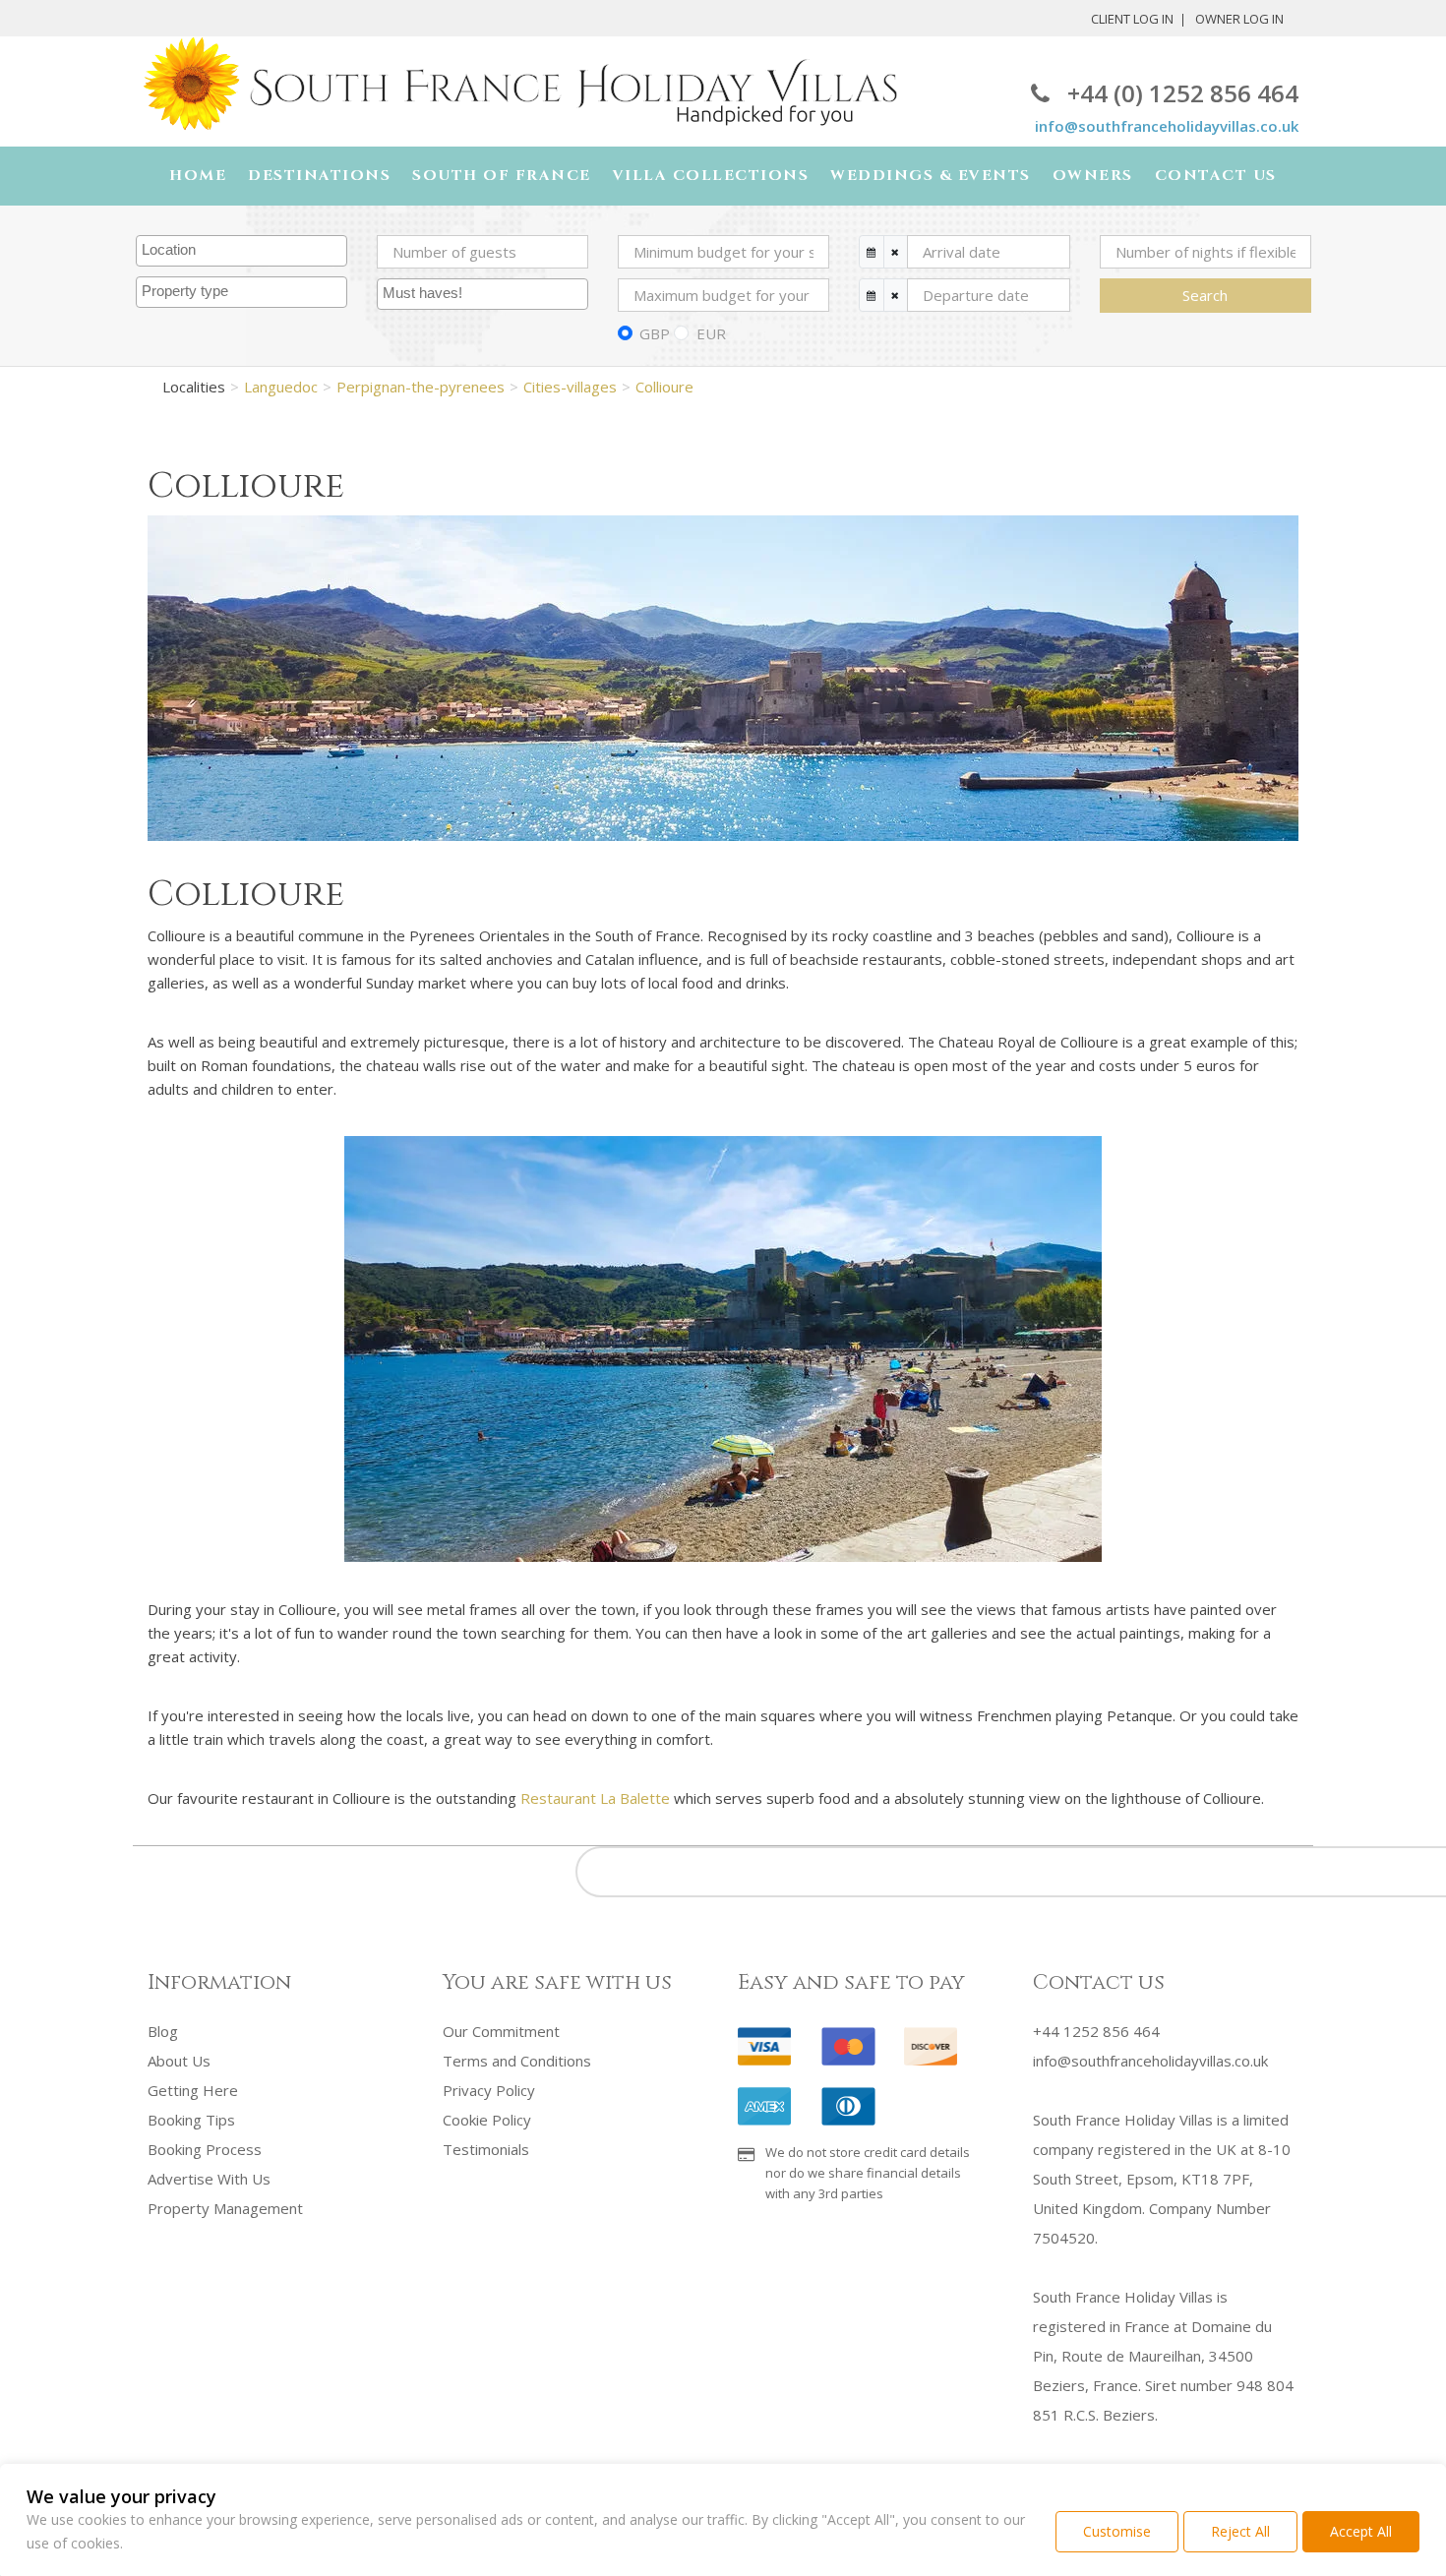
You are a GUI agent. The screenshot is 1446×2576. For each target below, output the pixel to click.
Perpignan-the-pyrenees (421, 387)
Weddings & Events (931, 176)
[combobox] (241, 251)
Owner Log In (1239, 19)
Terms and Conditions (517, 2061)
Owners (1093, 176)
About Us (179, 2061)
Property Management (225, 2208)
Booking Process (205, 2149)
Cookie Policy (487, 2120)
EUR (711, 333)
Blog (163, 2031)
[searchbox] (244, 251)
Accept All (1361, 2531)
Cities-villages (570, 387)
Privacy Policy (489, 2090)
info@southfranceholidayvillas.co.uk (1167, 126)
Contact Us (1216, 176)
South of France (502, 176)
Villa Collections (711, 176)
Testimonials (486, 2149)
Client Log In (1132, 19)
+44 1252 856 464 (1096, 2031)
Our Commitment (501, 2031)
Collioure (664, 387)
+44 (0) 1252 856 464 (1183, 93)
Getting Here (193, 2090)
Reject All (1240, 2531)
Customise (1117, 2531)
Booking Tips (191, 2120)
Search (1205, 295)
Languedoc (281, 387)
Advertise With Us (209, 2179)
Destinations (319, 176)
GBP (655, 333)
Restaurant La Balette (595, 1798)
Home (198, 176)
